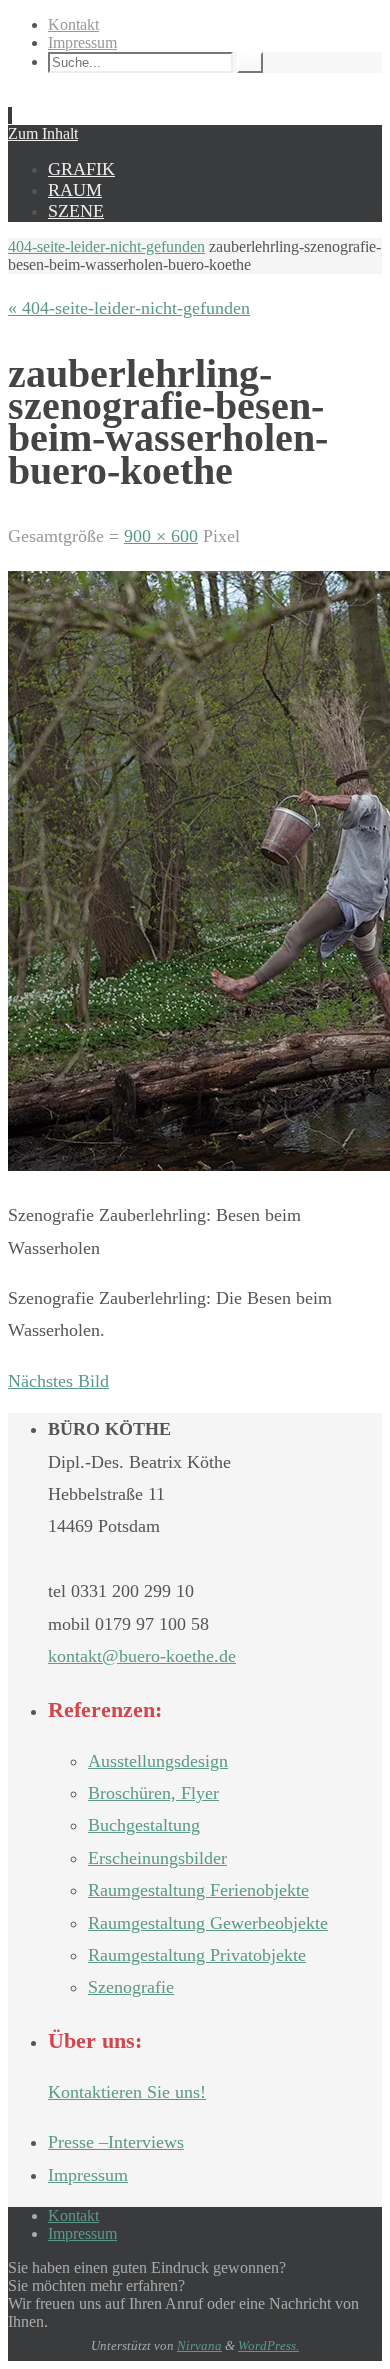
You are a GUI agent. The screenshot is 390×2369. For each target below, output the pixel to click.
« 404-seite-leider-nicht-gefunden (129, 308)
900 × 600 (161, 536)
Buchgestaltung (144, 1825)
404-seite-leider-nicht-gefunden (106, 246)
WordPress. (268, 2345)
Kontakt (73, 24)
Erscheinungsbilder (157, 1858)
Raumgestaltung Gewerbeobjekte (208, 1923)
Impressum (82, 42)
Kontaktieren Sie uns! (127, 2092)
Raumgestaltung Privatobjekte (197, 1955)
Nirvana (199, 2345)
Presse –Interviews (116, 2142)
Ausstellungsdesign (158, 1761)
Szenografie (131, 1987)
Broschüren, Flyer (153, 1793)
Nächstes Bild (58, 1381)
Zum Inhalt (43, 133)
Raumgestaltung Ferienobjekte (198, 1890)
